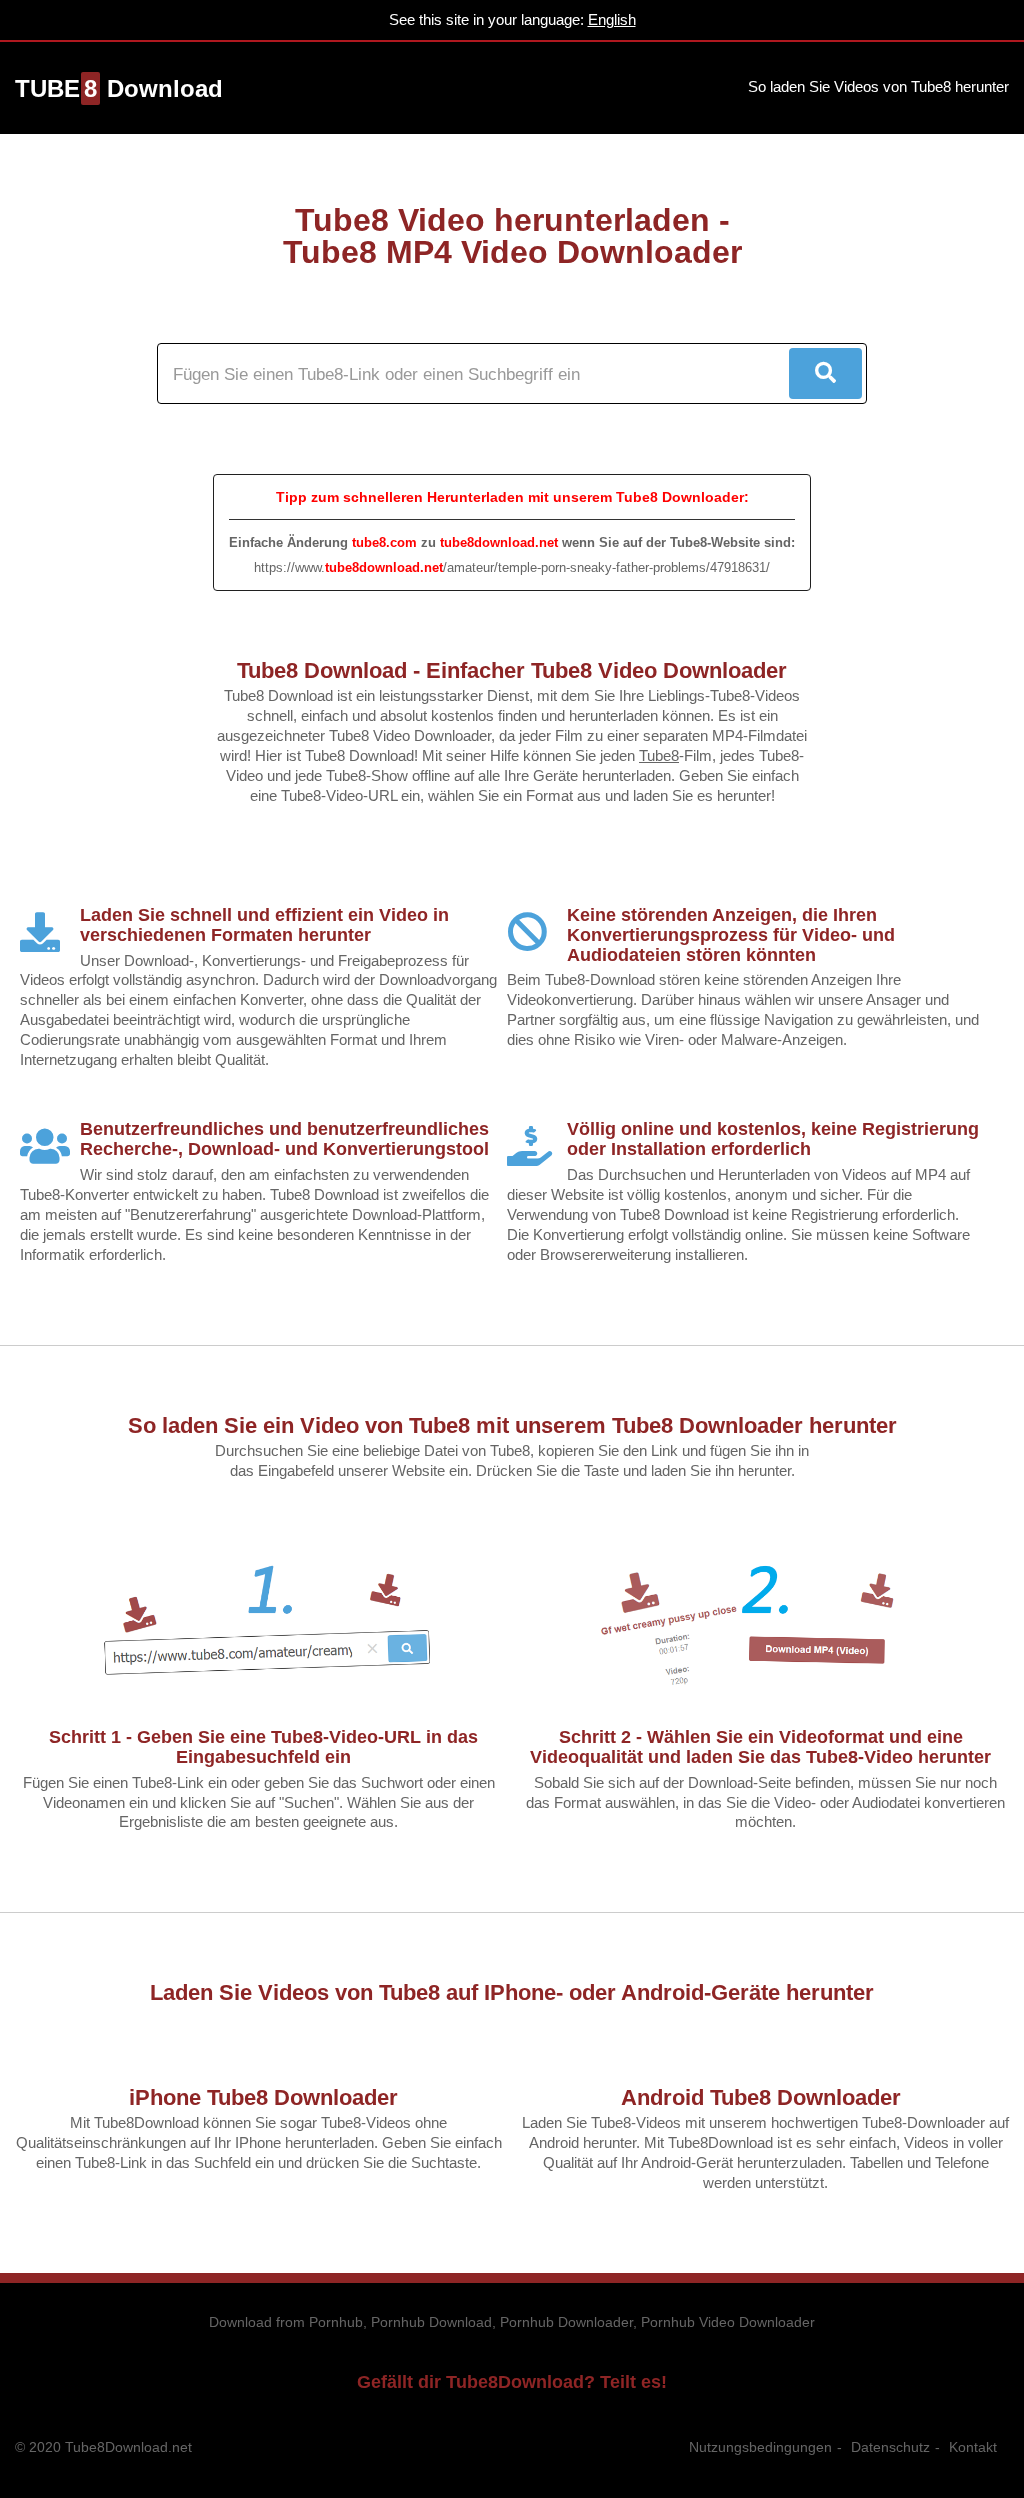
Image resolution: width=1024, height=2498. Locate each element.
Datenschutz (890, 2447)
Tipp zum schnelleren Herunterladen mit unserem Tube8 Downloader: (512, 497)
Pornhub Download (431, 2322)
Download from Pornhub (286, 2322)
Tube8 (659, 755)
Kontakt (973, 2447)
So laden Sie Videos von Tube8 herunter (878, 86)
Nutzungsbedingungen (760, 2447)
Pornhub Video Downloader (728, 2322)
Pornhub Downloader (566, 2322)
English (612, 19)
